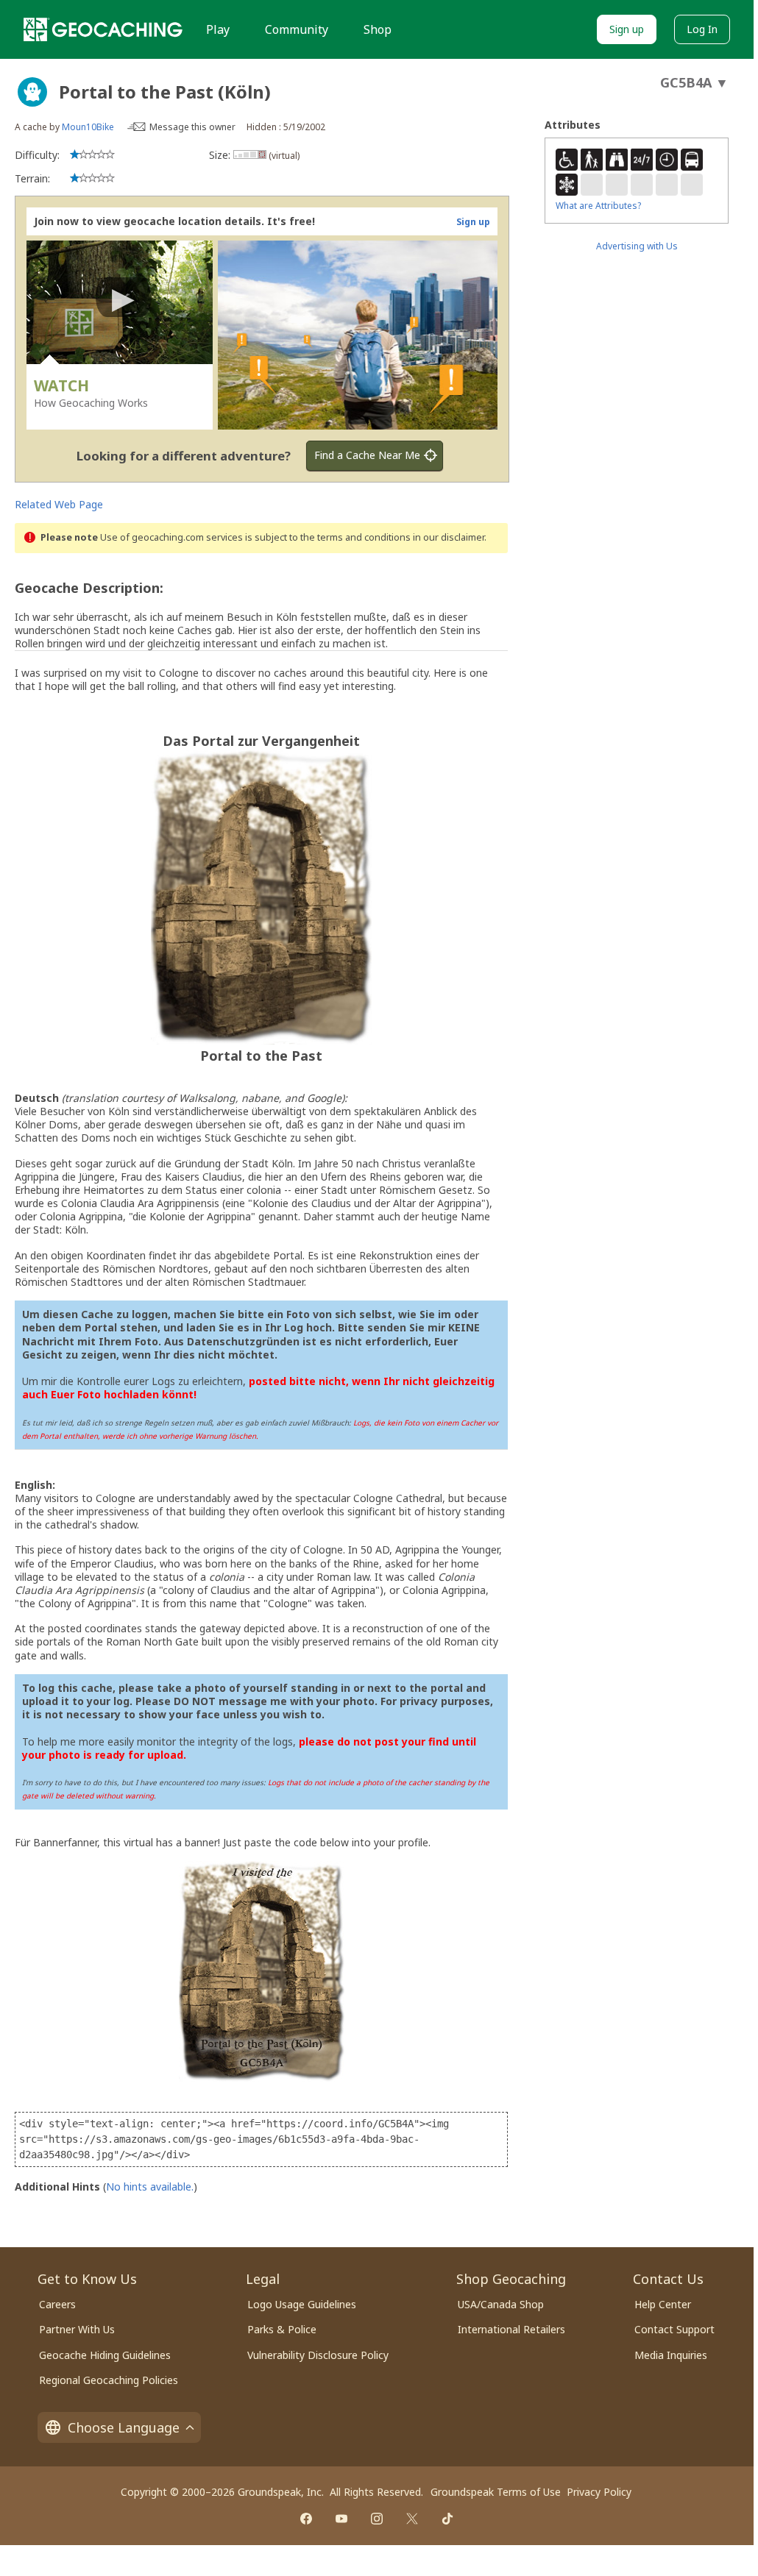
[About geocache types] (32, 92)
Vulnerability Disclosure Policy (318, 2355)
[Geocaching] (103, 29)
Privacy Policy (599, 2492)
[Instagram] (377, 2519)
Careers (57, 2304)
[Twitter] (412, 2519)
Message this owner (192, 127)
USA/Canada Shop (501, 2304)
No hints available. (150, 2187)
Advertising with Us (637, 246)
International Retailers (511, 2329)
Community (297, 29)
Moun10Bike (88, 127)
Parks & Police (282, 2329)
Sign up (627, 29)
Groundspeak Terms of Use (496, 2492)
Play (218, 29)
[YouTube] (341, 2519)
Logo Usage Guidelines (302, 2304)
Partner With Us (77, 2329)
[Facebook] (306, 2519)
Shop (378, 29)
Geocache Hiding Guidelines (105, 2355)
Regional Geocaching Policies (109, 2380)
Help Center (663, 2304)
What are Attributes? (598, 206)
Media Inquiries (671, 2355)
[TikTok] (447, 2519)
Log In (702, 29)
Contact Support (674, 2329)
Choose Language (124, 2427)
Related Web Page (59, 504)
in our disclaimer (449, 537)
